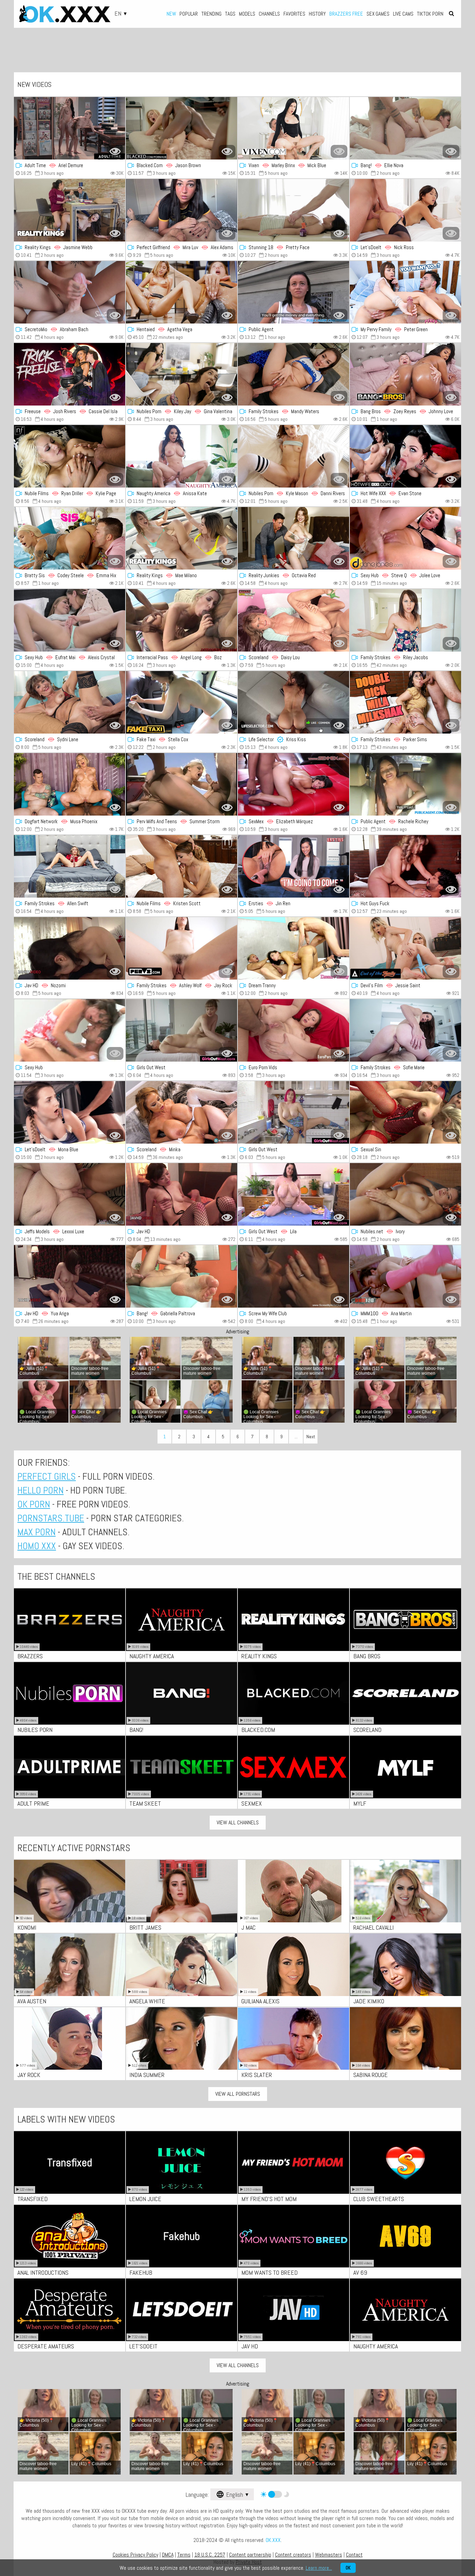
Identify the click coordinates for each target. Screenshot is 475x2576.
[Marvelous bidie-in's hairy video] (182, 1030)
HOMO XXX (37, 1546)
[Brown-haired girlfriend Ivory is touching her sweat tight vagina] (405, 1194)
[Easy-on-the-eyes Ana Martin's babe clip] (405, 1276)
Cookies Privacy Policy (135, 2555)
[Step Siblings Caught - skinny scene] (182, 374)
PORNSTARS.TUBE (51, 1518)
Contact (354, 2555)
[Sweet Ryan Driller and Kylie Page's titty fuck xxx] (70, 456)
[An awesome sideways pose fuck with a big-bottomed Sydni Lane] (70, 702)
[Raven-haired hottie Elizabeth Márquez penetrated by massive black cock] (293, 784)
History (317, 14)
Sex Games (378, 14)
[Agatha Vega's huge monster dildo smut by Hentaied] (182, 292)
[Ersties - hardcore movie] (293, 866)
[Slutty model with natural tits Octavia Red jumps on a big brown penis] (293, 538)
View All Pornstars (238, 2094)
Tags (230, 14)
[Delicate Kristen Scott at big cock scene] (182, 866)
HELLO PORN (41, 1490)
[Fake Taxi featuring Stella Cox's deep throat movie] (182, 702)
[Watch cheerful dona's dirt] (70, 1030)
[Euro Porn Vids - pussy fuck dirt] (293, 1030)
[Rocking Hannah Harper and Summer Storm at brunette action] (182, 784)
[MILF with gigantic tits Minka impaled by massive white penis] (182, 1112)
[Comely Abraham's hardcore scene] (70, 292)
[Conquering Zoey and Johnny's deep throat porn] (405, 374)
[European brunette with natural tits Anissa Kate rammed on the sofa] (182, 456)
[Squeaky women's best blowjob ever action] (182, 1194)
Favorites (294, 14)
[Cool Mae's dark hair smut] (182, 538)
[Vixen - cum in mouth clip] (293, 128)
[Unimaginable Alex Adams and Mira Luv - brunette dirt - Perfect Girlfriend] (182, 210)
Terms (184, 2555)
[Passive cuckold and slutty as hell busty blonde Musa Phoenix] (70, 784)
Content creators (293, 2555)
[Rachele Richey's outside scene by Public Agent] (405, 784)
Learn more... (319, 2568)
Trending (211, 14)
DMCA (168, 2555)
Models (247, 14)
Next (311, 1437)
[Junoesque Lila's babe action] (293, 1194)
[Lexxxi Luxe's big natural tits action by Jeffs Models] (70, 1194)
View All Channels (238, 1822)
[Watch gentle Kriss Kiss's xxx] (293, 702)
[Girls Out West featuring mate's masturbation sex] (293, 1112)
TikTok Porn (430, 14)
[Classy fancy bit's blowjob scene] (293, 948)
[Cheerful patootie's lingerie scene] (405, 1112)
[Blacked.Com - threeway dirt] (182, 128)
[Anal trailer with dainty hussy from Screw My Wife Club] (293, 1276)
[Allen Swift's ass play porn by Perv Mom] (70, 866)
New (171, 14)
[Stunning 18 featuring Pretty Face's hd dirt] (293, 210)
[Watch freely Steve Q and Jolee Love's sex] (405, 538)
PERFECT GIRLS (47, 1476)
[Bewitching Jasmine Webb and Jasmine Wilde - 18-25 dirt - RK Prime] (70, 210)
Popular (189, 14)
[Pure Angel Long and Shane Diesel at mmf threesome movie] (182, 620)
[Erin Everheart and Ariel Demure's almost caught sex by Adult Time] (70, 128)
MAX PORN (37, 1532)
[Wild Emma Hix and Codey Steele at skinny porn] (70, 538)
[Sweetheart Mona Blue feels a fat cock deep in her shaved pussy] (70, 1112)
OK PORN (34, 1504)
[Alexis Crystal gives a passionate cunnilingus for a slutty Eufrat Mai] (70, 620)
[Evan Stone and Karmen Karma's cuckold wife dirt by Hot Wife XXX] (405, 456)
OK (348, 2568)
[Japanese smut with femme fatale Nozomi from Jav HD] (70, 948)
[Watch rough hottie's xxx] (293, 292)
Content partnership (250, 2555)
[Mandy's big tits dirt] (293, 374)
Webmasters (329, 2555)
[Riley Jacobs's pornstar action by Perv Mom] (405, 620)
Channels (269, 14)
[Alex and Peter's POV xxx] (405, 292)
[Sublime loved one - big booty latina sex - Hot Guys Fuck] (405, 866)
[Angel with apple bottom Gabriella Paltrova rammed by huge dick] (182, 1276)
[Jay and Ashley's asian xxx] (182, 948)
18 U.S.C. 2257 (210, 2555)
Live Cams (403, 14)
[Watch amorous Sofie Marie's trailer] (405, 1030)
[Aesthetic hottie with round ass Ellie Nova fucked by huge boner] (405, 128)
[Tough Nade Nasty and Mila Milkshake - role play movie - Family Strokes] (405, 702)
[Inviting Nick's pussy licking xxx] (405, 210)
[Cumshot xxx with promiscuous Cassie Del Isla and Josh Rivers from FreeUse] (70, 374)
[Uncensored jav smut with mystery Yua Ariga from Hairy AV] (70, 1276)
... (296, 1437)
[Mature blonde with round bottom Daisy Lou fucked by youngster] (293, 620)
